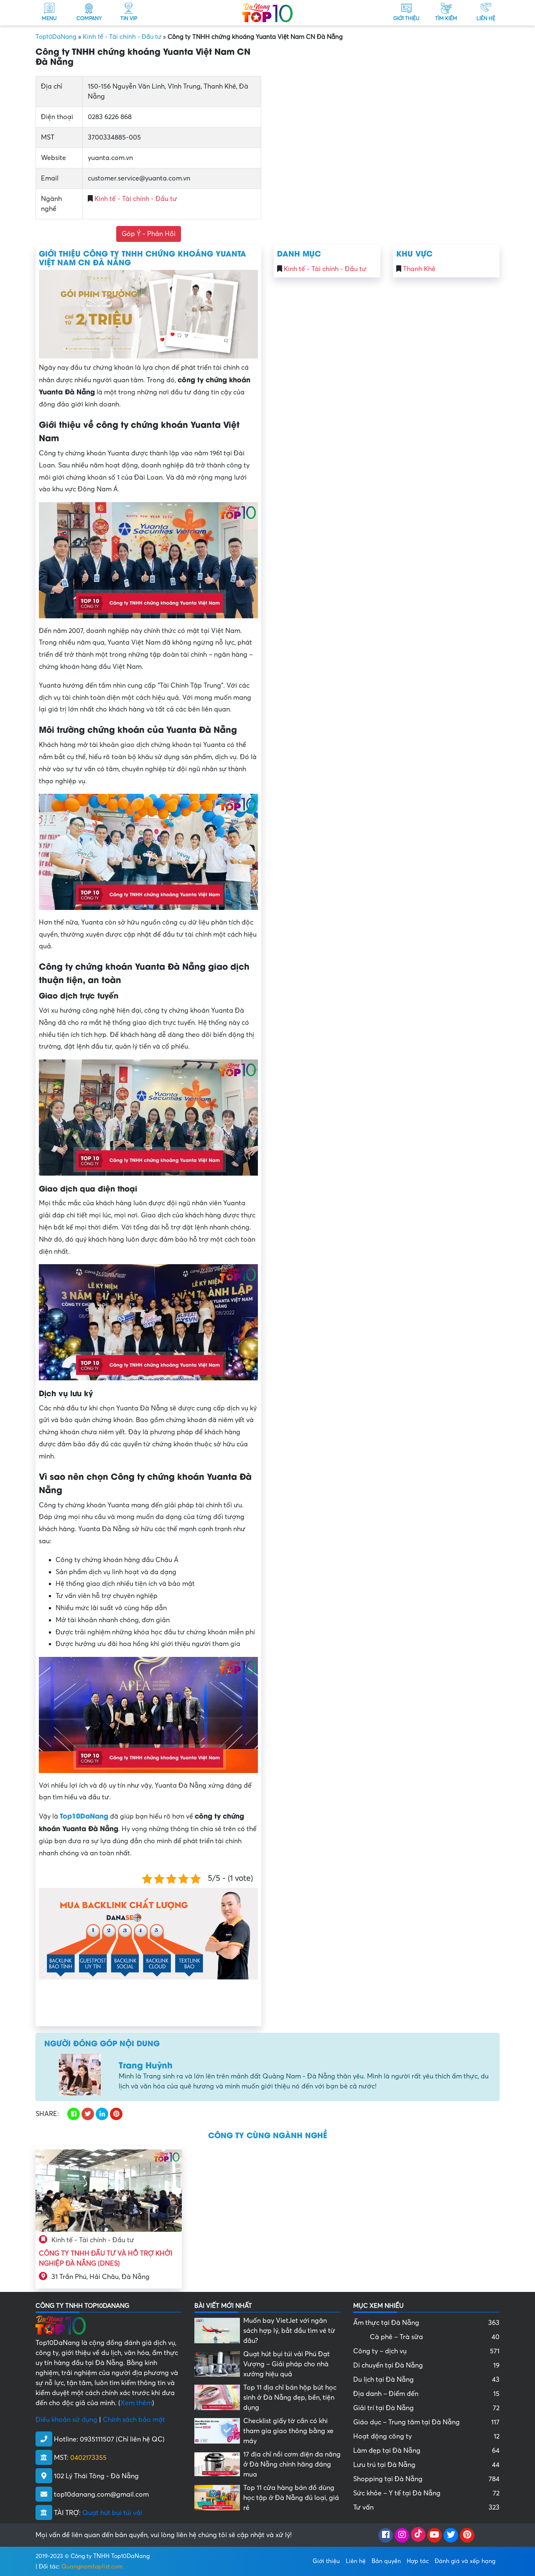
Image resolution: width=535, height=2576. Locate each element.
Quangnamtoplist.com (92, 2567)
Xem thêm (136, 2403)
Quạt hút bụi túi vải (112, 2513)
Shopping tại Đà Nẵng (426, 2479)
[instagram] (402, 2535)
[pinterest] (467, 2535)
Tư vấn (426, 2507)
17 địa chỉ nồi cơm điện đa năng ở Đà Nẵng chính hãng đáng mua (292, 2464)
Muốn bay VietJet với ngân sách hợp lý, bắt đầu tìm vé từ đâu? (289, 2331)
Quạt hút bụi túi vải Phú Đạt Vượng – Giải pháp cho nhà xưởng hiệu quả (287, 2364)
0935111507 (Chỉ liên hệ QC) (122, 2439)
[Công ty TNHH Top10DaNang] (267, 12)
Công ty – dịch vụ (426, 2351)
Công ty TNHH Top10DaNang (110, 2556)
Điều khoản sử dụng (66, 2420)
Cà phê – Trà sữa (435, 2337)
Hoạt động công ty (426, 2436)
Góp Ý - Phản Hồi (149, 234)
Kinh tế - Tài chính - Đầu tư (122, 37)
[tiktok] (418, 2535)
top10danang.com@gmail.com (101, 2495)
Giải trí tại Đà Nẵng (426, 2408)
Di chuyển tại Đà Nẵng (426, 2365)
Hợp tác (418, 2561)
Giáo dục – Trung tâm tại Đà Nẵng (426, 2422)
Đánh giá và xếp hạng (465, 2561)
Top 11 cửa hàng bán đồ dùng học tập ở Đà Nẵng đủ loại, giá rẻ (291, 2498)
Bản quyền (386, 2561)
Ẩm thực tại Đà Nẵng (426, 2323)
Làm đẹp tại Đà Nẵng (426, 2451)
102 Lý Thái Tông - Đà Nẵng (96, 2476)
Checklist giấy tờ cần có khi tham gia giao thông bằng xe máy (288, 2431)
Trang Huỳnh (146, 2064)
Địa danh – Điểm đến (426, 2394)
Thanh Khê (419, 269)
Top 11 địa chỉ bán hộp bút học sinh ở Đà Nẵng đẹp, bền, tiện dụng (290, 2398)
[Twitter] (451, 2535)
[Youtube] (434, 2535)
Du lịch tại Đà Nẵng (426, 2380)
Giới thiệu (326, 2561)
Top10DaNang (56, 37)
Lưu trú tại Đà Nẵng (426, 2465)
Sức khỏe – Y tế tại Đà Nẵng (426, 2493)
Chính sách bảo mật (134, 2420)
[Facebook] (386, 2535)
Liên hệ (356, 2561)
